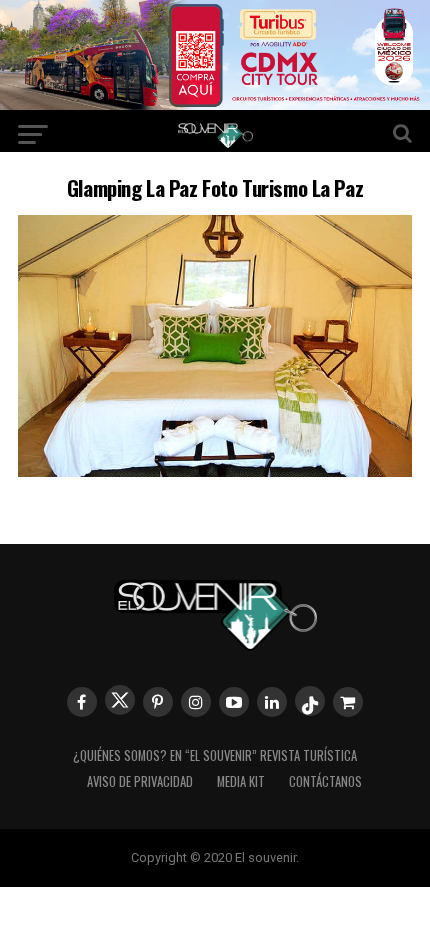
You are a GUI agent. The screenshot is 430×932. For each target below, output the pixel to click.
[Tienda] (348, 702)
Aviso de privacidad (140, 781)
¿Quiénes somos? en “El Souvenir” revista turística (215, 755)
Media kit (241, 781)
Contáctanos (325, 781)
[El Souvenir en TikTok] (310, 701)
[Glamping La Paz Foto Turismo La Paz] (215, 470)
